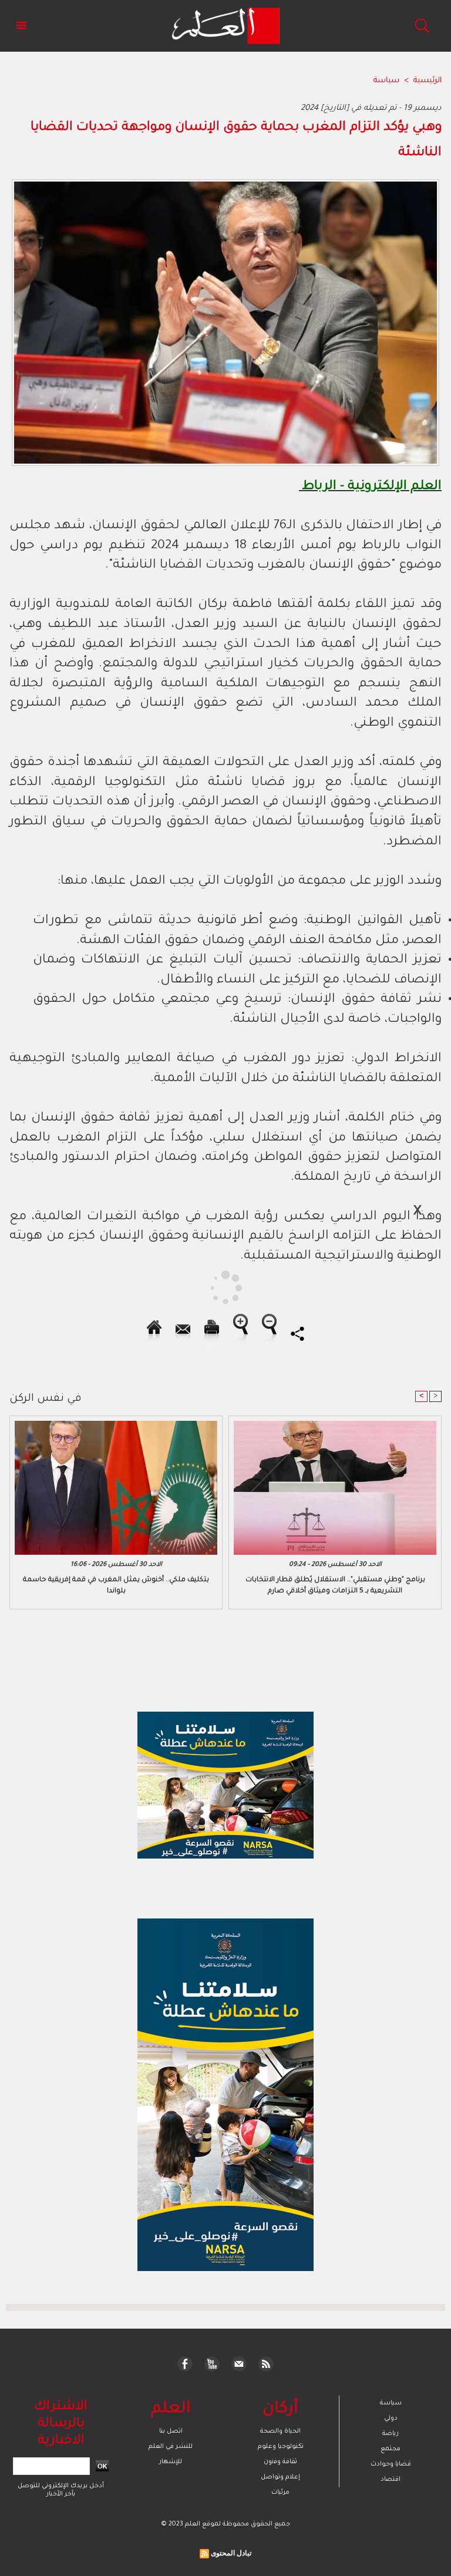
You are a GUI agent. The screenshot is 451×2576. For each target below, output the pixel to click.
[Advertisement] (110, 1287)
